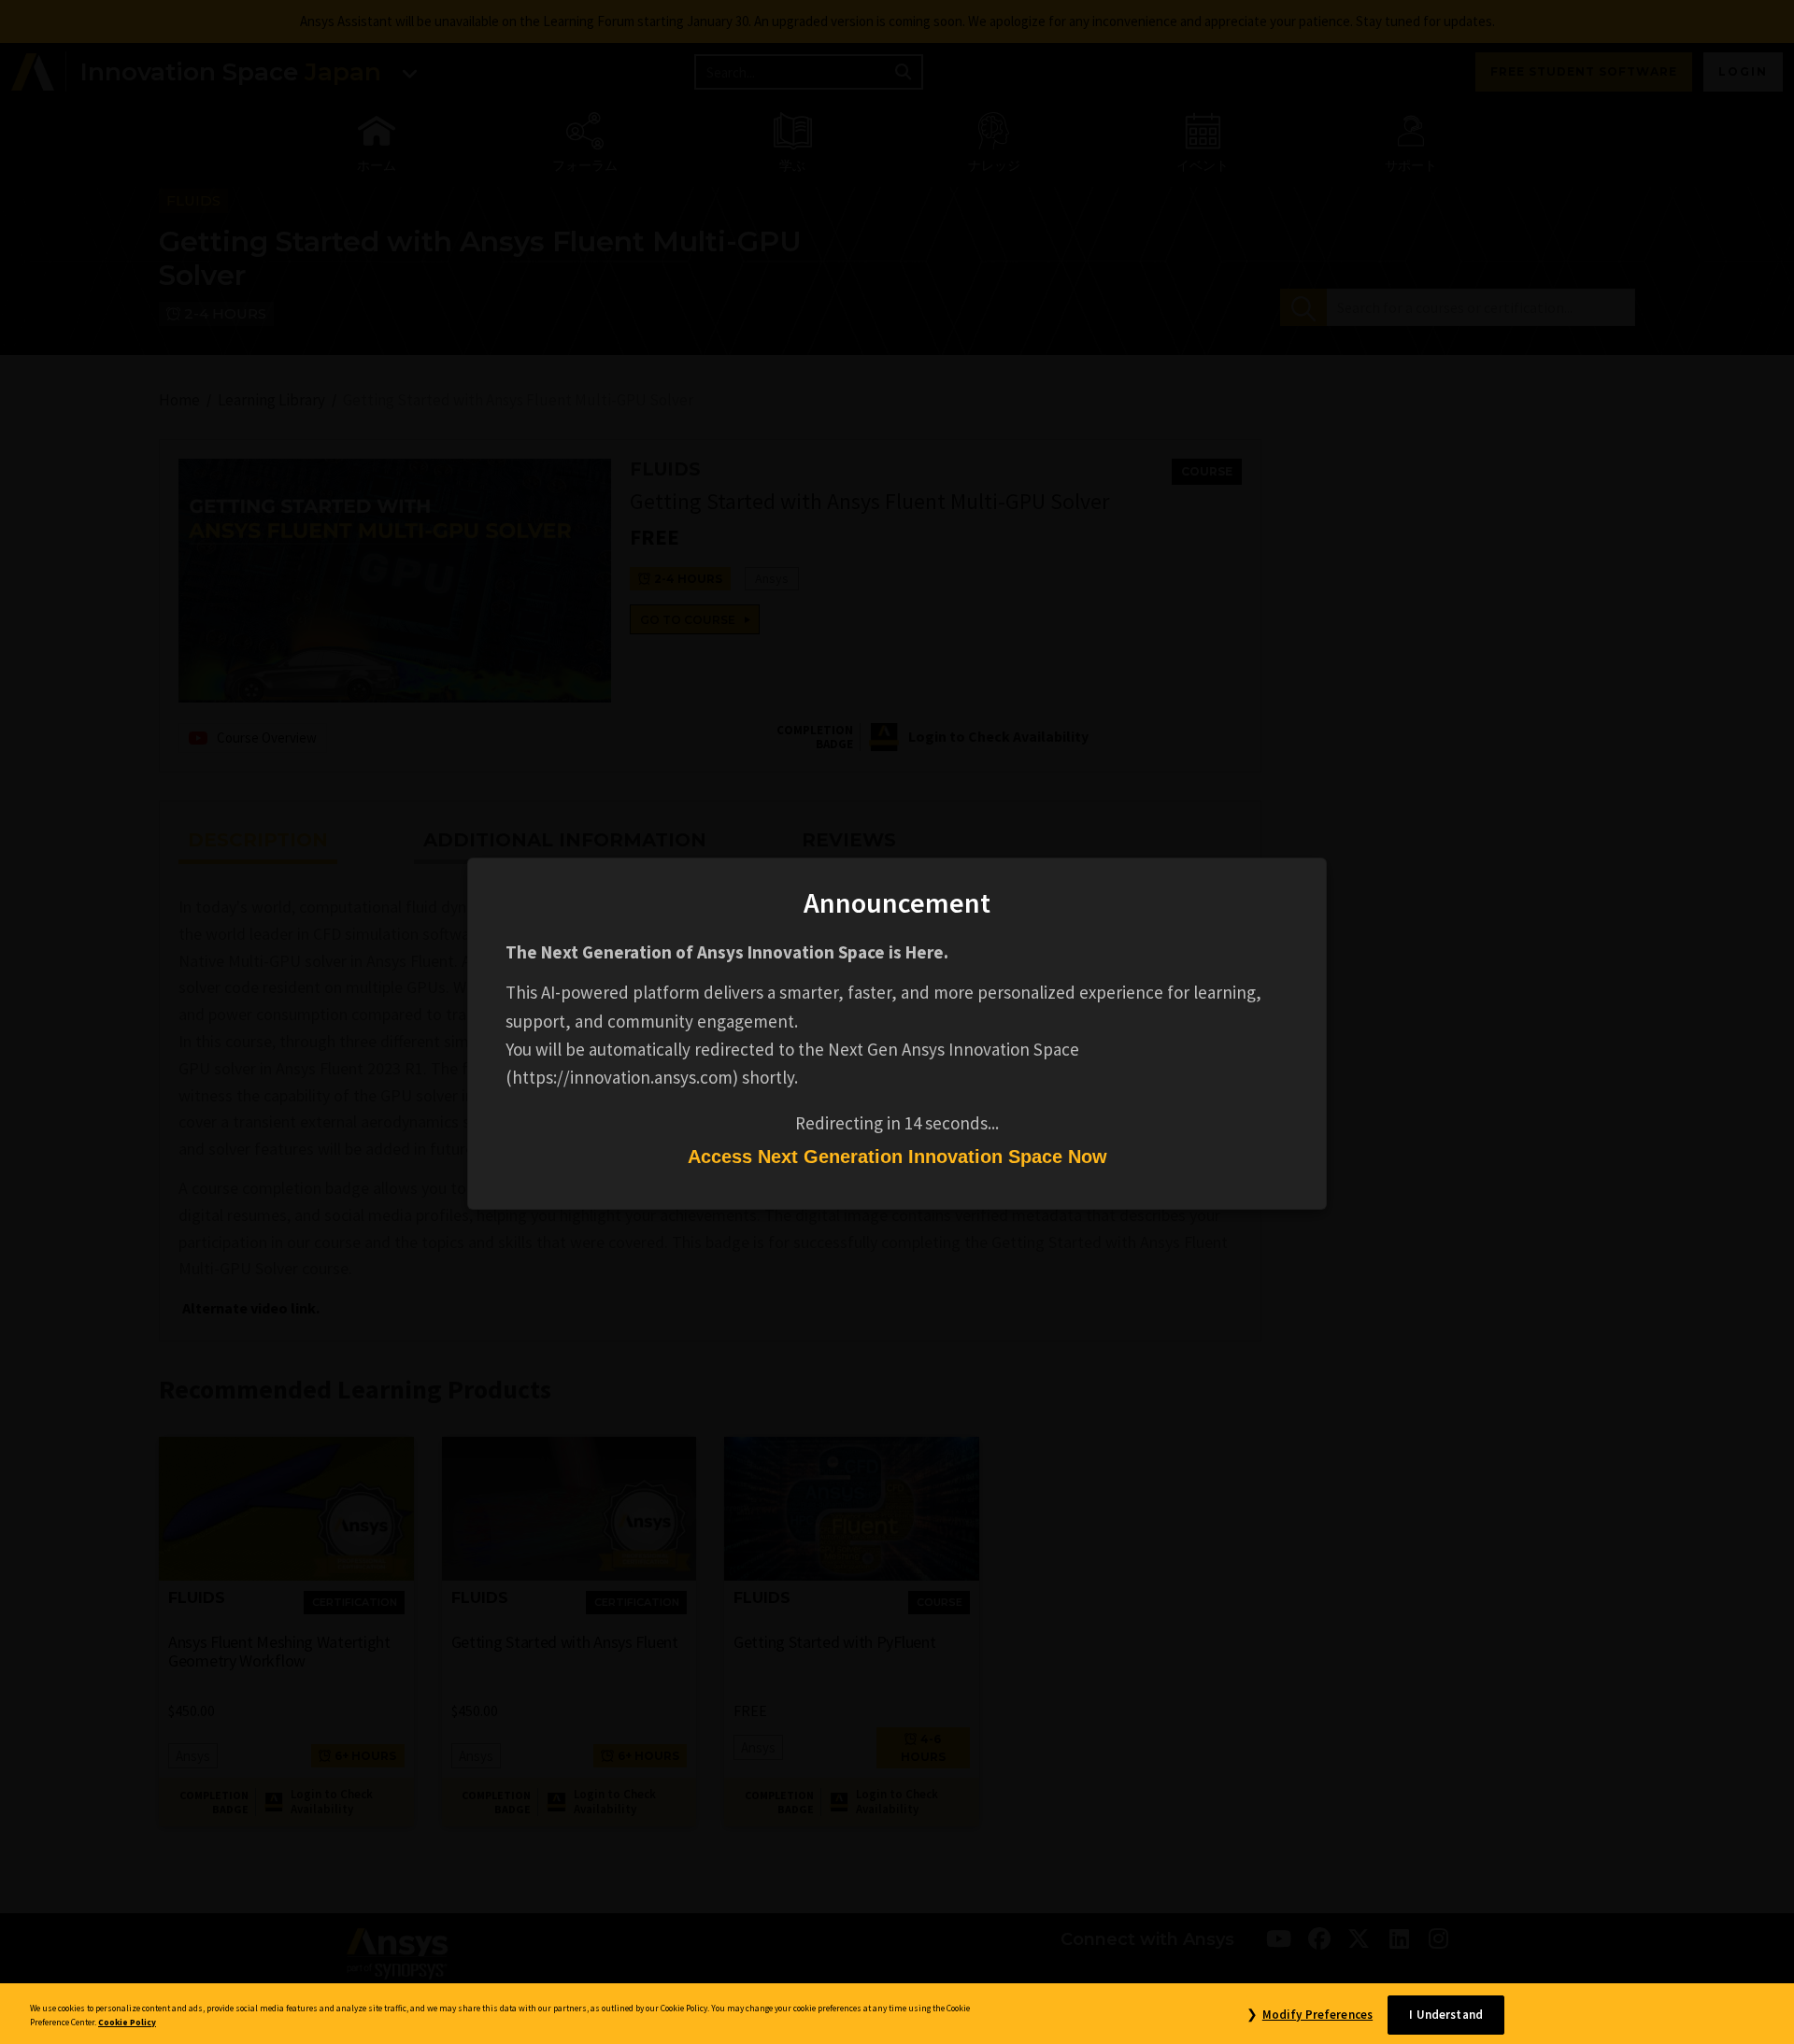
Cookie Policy (127, 2023)
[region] (897, 2014)
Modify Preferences (1317, 2015)
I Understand (1446, 2015)
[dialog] (897, 1022)
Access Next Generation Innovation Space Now (897, 1157)
